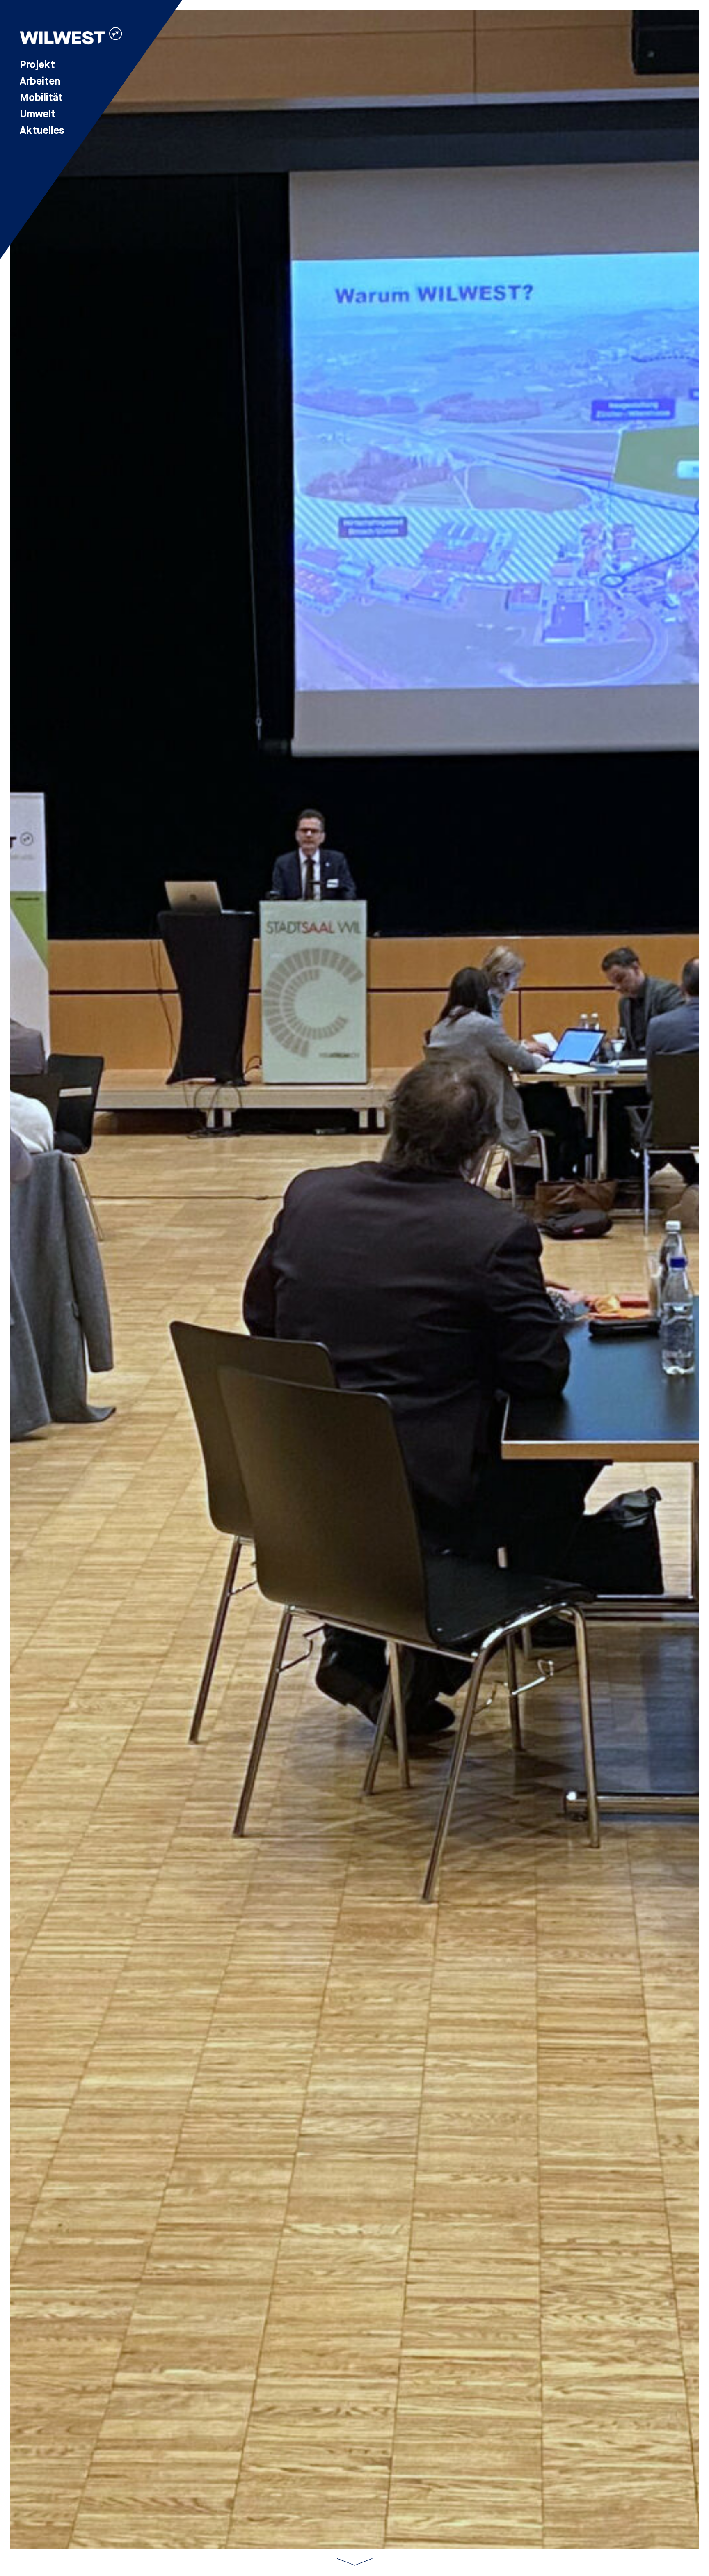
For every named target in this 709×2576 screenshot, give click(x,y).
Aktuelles (42, 131)
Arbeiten (40, 81)
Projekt (37, 65)
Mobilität (41, 98)
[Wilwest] (71, 37)
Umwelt (38, 114)
